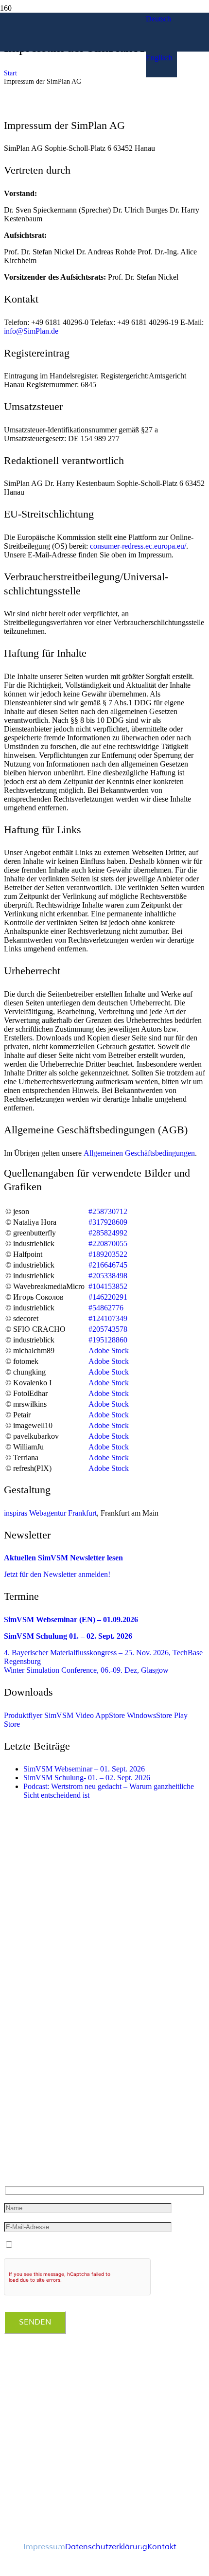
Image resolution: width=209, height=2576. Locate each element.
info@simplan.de (35, 2146)
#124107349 (108, 1318)
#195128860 (108, 1340)
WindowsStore (149, 1715)
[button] (158, 19)
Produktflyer (23, 1715)
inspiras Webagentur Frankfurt (50, 1513)
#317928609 (108, 1222)
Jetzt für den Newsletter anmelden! (57, 1574)
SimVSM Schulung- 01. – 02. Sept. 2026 (87, 1778)
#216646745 (108, 1265)
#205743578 (108, 1329)
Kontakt (162, 2547)
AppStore (110, 1715)
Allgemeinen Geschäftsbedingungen (139, 1153)
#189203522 (108, 1254)
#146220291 (108, 1297)
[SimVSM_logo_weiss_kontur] (73, 125)
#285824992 (108, 1233)
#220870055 (108, 1243)
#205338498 (108, 1276)
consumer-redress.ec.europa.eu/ (138, 546)
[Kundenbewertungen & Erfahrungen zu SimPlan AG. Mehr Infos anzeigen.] (43, 2434)
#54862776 (106, 1308)
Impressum (44, 2547)
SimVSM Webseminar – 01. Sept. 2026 (84, 1769)
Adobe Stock (109, 1351)
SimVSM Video (69, 1715)
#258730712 (108, 1211)
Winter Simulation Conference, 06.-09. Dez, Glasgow (86, 1670)
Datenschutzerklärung (106, 2547)
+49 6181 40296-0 (37, 2127)
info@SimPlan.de (31, 331)
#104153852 (108, 1286)
